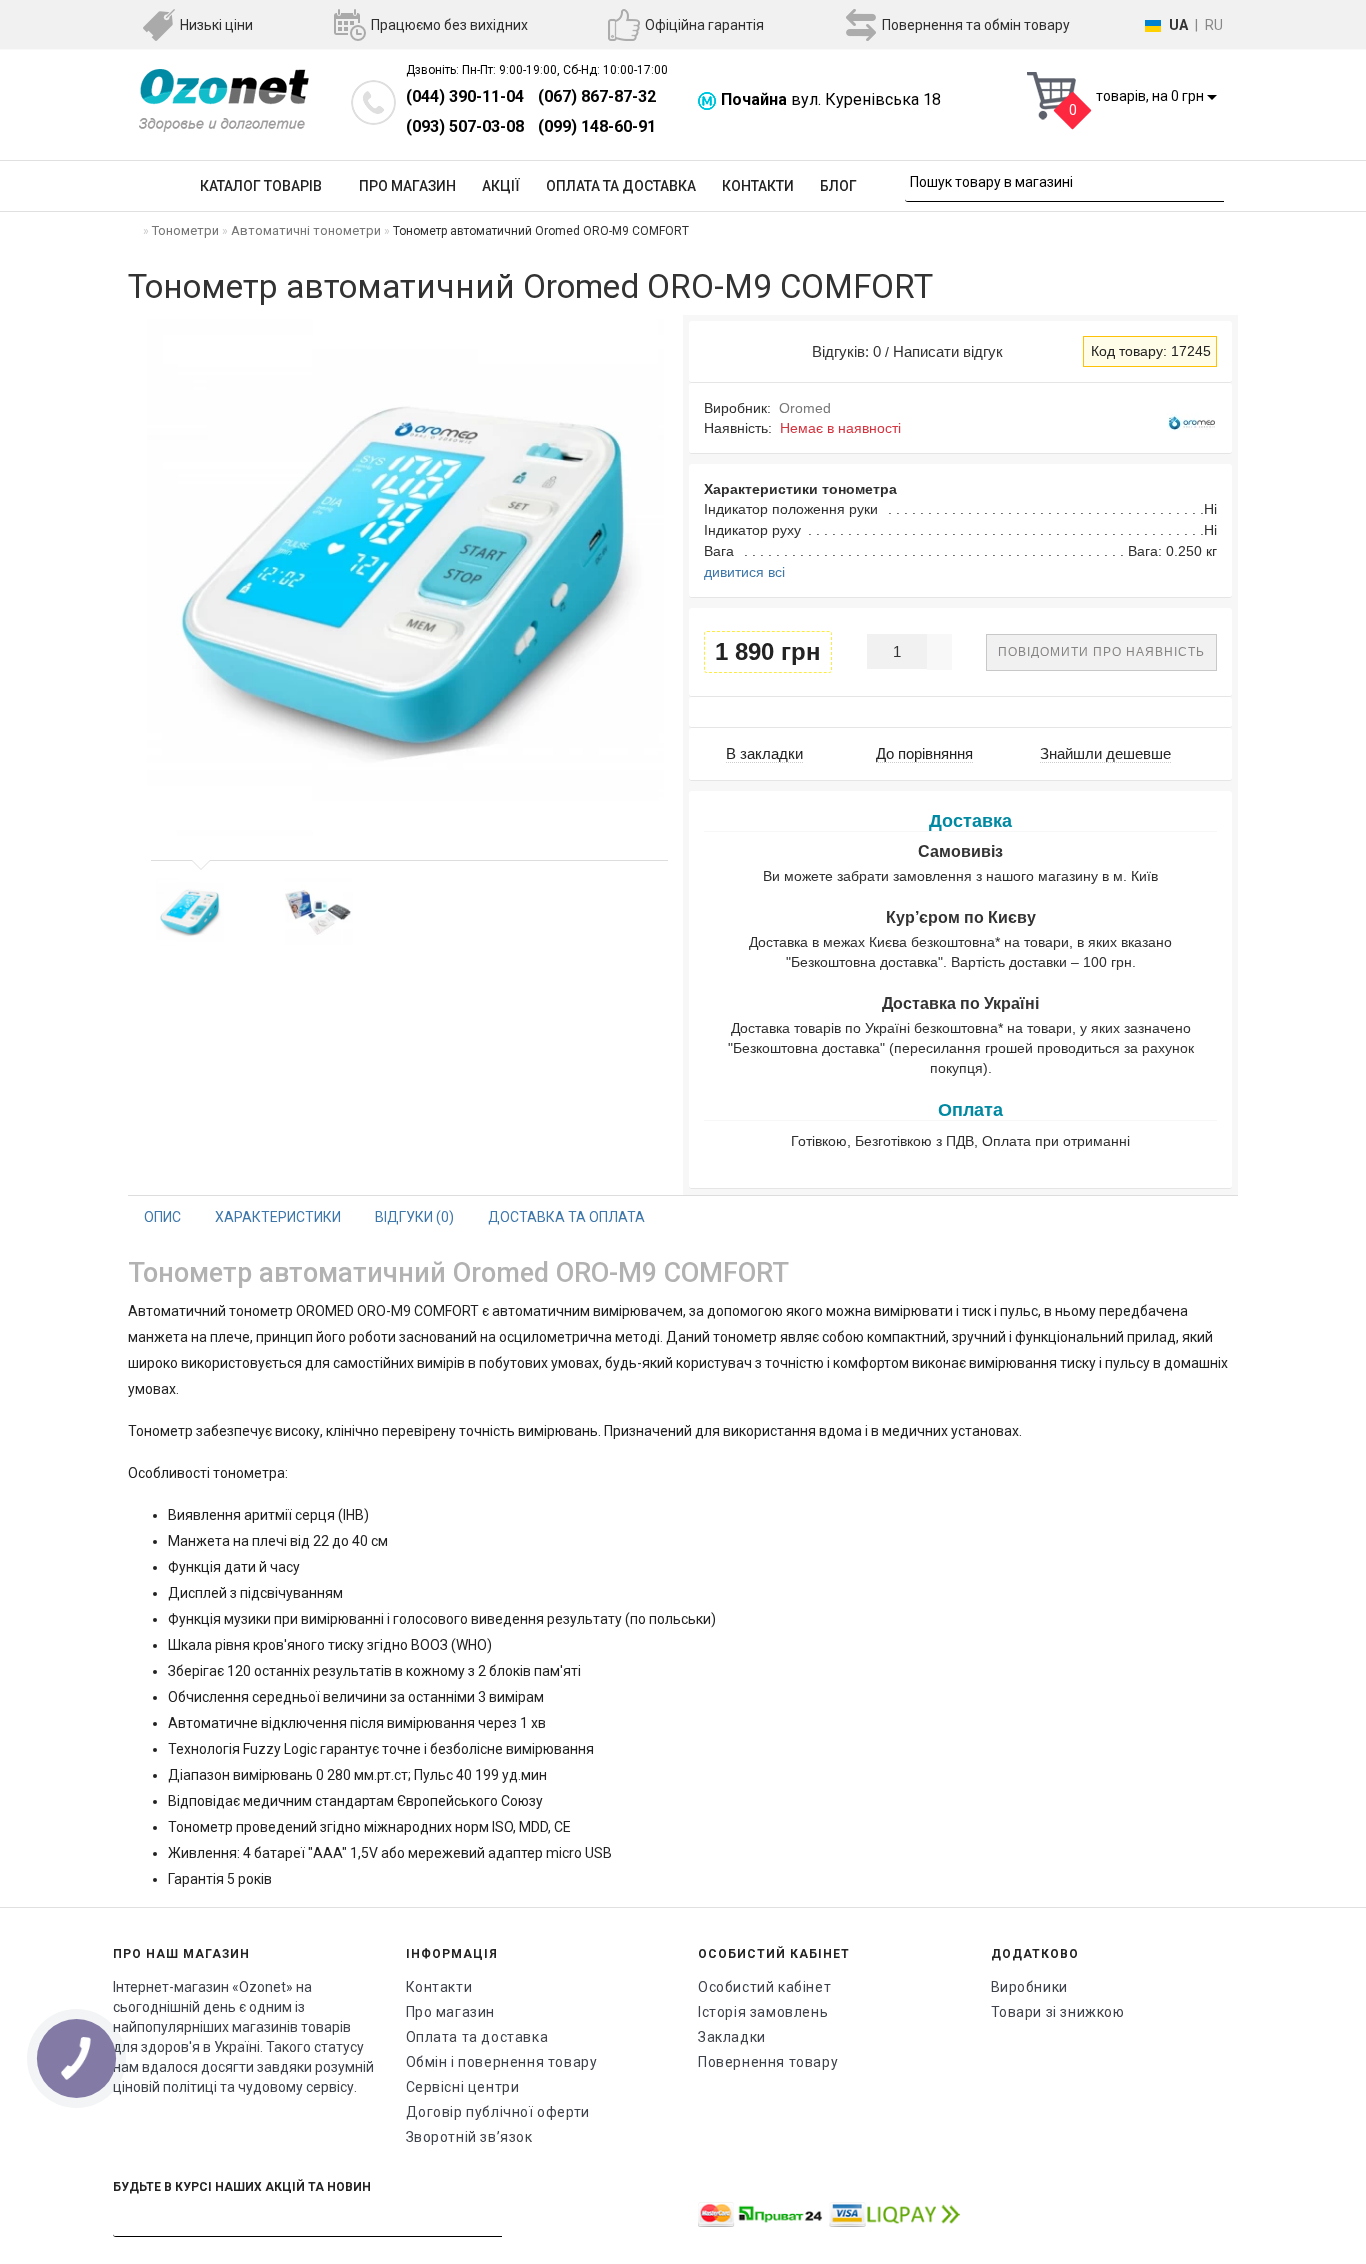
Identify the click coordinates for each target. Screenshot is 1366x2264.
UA (1178, 25)
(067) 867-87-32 (597, 96)
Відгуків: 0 (842, 351)
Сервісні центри (463, 2087)
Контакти (758, 186)
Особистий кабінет (764, 1987)
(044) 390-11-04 (465, 96)
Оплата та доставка (621, 186)
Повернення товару (768, 2062)
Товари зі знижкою (1058, 2012)
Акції (501, 186)
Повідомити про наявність (1101, 652)
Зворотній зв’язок (469, 2137)
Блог (838, 186)
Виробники (1029, 1987)
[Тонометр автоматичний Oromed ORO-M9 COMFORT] (190, 912)
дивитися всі (744, 572)
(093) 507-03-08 (465, 126)
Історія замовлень (763, 2012)
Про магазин (407, 186)
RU (1214, 25)
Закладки (732, 2037)
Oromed (805, 408)
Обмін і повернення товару (502, 2062)
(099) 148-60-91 (597, 126)
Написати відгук (948, 351)
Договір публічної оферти (498, 2112)
